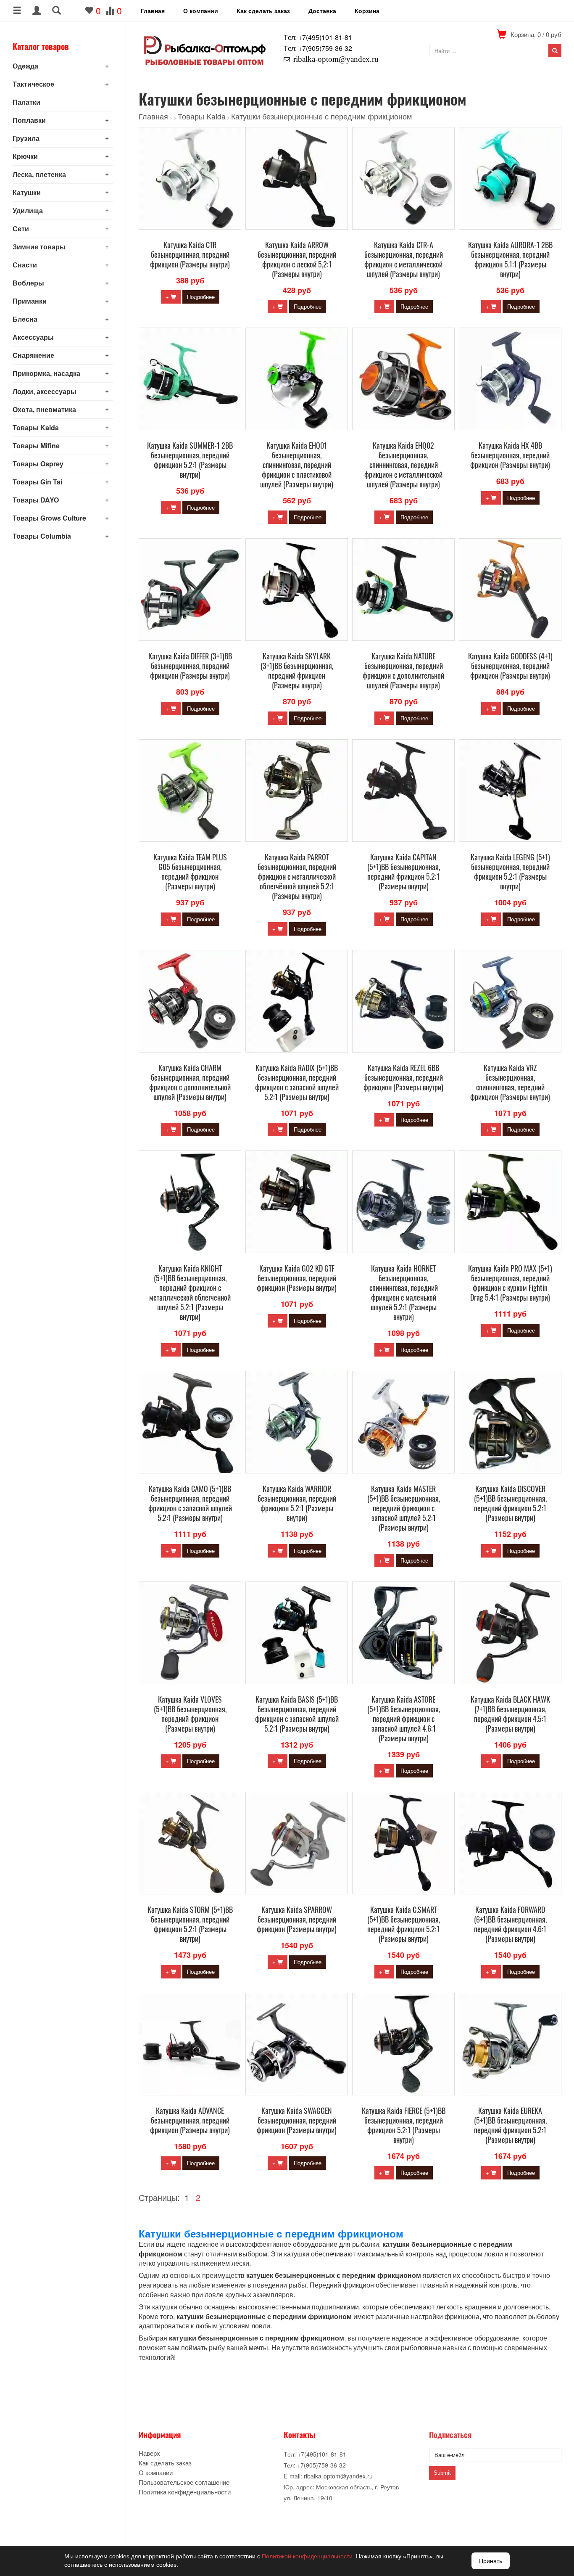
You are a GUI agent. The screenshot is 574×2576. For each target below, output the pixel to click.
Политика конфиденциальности (185, 2492)
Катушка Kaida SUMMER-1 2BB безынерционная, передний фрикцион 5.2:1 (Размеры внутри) (190, 460)
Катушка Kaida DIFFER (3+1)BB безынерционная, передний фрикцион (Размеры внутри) (190, 666)
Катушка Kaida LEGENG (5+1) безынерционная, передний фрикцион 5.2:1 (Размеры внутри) (510, 871)
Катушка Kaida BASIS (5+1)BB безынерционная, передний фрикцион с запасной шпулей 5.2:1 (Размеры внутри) (297, 1714)
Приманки (30, 301)
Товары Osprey (38, 464)
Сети (21, 229)
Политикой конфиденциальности (307, 2556)
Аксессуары (33, 337)
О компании (201, 11)
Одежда (25, 66)
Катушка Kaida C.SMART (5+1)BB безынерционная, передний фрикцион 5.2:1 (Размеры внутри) (404, 1924)
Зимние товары (39, 247)
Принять (491, 2561)
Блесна (25, 319)
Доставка (322, 11)
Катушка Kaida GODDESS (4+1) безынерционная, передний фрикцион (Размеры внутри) (510, 666)
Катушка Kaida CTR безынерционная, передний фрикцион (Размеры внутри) (190, 254)
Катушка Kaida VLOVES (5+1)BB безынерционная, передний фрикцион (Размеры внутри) (190, 1714)
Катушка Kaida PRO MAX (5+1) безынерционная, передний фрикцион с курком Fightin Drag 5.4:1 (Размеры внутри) (510, 1283)
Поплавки (29, 120)
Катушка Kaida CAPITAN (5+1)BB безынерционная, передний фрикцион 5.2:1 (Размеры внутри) (404, 871)
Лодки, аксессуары (45, 391)
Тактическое (33, 84)
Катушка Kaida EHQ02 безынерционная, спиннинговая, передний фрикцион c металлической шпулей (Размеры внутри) (403, 465)
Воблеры (28, 283)
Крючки (25, 156)
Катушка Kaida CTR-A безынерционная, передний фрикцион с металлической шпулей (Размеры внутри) (404, 259)
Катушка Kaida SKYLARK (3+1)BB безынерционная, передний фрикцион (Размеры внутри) (297, 670)
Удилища (28, 210)
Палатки (26, 102)
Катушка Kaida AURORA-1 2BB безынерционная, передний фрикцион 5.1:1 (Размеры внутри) (510, 259)
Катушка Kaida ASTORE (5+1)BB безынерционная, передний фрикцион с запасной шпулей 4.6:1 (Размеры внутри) (404, 1719)
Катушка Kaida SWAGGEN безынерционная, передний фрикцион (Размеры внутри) (297, 2120)
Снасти (25, 265)
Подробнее (201, 297)
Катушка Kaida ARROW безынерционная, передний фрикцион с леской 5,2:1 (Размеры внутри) (297, 259)
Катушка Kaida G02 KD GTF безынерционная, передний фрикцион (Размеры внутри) (297, 1278)
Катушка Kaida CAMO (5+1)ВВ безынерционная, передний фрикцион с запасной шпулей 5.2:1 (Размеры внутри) (190, 1503)
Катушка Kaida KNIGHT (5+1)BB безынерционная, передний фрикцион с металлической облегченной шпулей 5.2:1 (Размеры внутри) (190, 1292)
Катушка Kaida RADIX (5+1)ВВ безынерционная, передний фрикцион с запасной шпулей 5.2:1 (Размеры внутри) (297, 1082)
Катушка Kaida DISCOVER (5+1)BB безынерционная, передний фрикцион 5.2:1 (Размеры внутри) (510, 1503)
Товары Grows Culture (49, 518)
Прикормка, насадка (46, 373)
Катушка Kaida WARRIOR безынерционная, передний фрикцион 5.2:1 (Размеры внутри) (297, 1503)
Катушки (27, 192)
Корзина (367, 11)
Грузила (26, 138)
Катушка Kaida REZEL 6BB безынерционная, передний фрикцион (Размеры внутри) (403, 1077)
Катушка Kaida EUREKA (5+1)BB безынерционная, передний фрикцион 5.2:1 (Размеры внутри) (510, 2125)
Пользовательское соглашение (184, 2482)
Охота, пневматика (44, 409)
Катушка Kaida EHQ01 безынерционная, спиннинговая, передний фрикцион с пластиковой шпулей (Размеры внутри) (297, 465)
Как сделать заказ (263, 11)
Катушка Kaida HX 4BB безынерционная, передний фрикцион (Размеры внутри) (510, 455)
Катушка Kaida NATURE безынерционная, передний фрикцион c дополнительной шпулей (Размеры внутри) (403, 670)
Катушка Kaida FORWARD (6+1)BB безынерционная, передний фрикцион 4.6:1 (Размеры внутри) (510, 1924)
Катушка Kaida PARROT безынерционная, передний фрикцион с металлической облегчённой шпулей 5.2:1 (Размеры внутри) (297, 876)
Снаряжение (33, 355)
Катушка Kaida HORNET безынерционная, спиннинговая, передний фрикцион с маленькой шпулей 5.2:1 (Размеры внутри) (404, 1292)
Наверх (149, 2453)
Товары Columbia (42, 536)
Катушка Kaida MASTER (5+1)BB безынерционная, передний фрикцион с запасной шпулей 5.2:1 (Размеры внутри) (404, 1508)
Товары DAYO (36, 500)
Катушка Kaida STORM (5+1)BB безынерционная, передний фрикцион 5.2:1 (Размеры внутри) (190, 1924)
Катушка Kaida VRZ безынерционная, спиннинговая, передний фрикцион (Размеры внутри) (510, 1082)
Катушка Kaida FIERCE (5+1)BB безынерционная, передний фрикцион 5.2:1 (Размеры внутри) (404, 2125)
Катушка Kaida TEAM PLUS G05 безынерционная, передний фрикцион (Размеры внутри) (190, 871)
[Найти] (555, 50)
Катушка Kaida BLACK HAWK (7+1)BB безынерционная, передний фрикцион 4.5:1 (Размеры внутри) (510, 1714)
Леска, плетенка (39, 174)
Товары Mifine (36, 446)
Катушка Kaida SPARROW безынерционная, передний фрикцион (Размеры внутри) (297, 1919)
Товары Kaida (36, 427)
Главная (153, 11)
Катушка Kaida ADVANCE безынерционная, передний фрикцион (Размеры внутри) (190, 2120)
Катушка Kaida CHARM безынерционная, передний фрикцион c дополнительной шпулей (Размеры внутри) (190, 1082)
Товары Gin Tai (37, 482)
